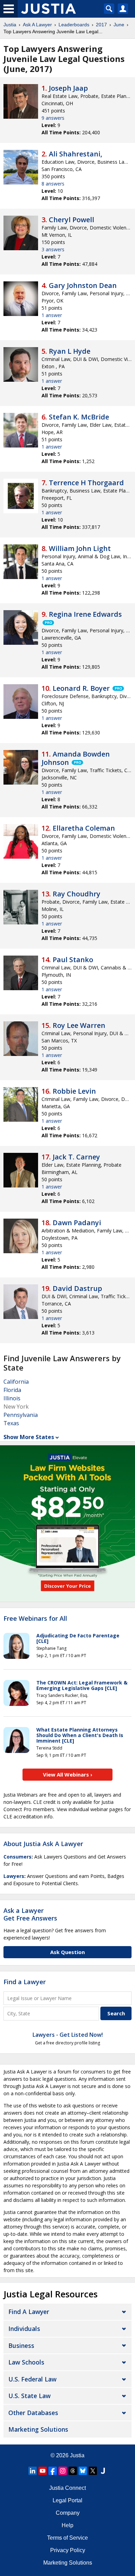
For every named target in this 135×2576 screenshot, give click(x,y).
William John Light (80, 548)
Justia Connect (67, 2488)
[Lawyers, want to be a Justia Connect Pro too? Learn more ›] (48, 623)
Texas (11, 1423)
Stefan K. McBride (79, 417)
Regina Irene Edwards (85, 614)
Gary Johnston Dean (83, 285)
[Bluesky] (83, 2471)
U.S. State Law (29, 2396)
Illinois (12, 1398)
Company (68, 2513)
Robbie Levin (74, 1091)
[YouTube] (43, 2471)
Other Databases (33, 2413)
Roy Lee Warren (79, 1025)
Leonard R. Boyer (81, 688)
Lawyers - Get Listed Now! (68, 2035)
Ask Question (67, 1952)
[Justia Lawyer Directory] (103, 2471)
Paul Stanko (73, 960)
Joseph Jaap (68, 88)
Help (67, 2525)
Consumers (17, 1857)
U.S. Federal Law (32, 2379)
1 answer (52, 315)
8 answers (53, 184)
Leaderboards (74, 25)
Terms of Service (67, 2538)
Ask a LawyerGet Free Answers (30, 1914)
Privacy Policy (68, 2550)
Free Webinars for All (35, 1619)
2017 (101, 25)
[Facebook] (53, 2471)
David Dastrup (77, 1288)
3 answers (53, 249)
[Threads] (73, 2471)
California (16, 1382)
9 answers (53, 118)
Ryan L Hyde (70, 351)
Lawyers (14, 1876)
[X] (93, 2471)
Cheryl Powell (71, 220)
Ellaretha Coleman (84, 828)
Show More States (29, 1437)
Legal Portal (67, 2500)
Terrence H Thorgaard (86, 483)
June (119, 25)
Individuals (24, 2329)
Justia (10, 25)
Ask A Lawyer (37, 25)
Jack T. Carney (76, 1157)
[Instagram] (63, 2471)
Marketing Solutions (38, 2429)
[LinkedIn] (33, 2471)
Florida (12, 1390)
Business (21, 2345)
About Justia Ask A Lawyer (43, 1844)
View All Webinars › (68, 1774)
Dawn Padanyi (77, 1223)
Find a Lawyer (25, 1982)
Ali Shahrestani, (75, 154)
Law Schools (26, 2362)
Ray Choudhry (76, 894)
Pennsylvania (21, 1415)
